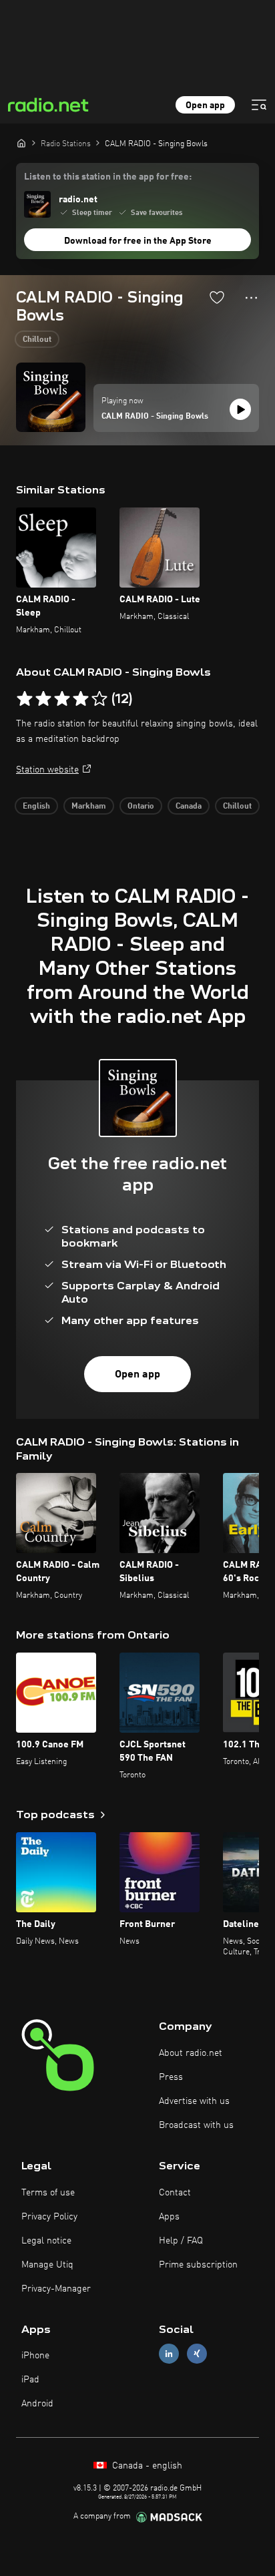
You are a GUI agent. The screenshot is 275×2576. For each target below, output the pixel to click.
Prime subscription (198, 2265)
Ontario (141, 807)
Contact (175, 2193)
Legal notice (46, 2241)
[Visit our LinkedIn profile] (169, 2354)
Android (37, 2404)
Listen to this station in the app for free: (108, 177)
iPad (30, 2380)
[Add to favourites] (217, 297)
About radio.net (191, 2053)
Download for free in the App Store (138, 241)
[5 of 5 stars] (99, 699)
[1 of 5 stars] (25, 699)
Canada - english (146, 2466)
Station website (47, 770)
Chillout (37, 340)
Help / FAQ (181, 2241)
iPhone (35, 2356)
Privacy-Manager (56, 2289)
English (36, 807)
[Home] (21, 143)
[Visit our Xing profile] (197, 2354)
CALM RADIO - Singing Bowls (155, 417)
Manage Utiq (47, 2265)
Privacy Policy (49, 2217)
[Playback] (240, 409)
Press (171, 2077)
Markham (89, 807)
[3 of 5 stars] (62, 699)
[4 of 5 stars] (81, 699)
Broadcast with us (196, 2125)
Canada (189, 807)
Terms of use (48, 2193)
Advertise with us (194, 2101)
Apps (169, 2217)
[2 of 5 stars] (43, 699)
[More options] (251, 298)
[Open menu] (259, 105)
